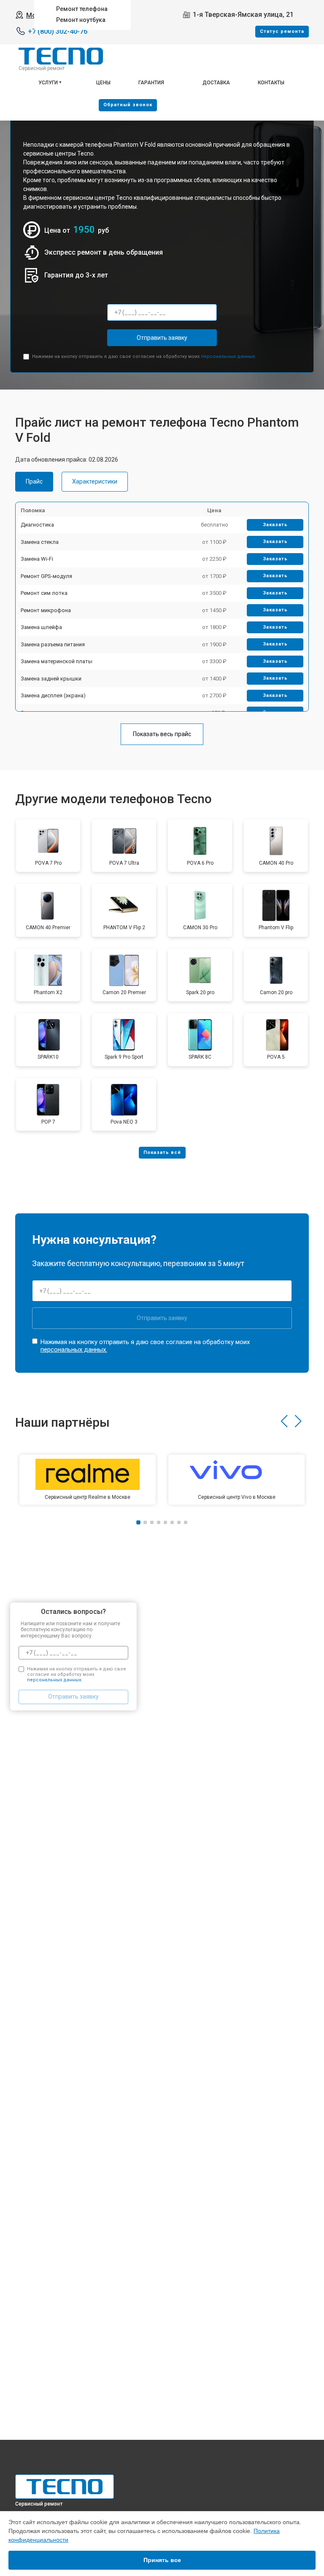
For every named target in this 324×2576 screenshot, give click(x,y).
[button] (284, 1421)
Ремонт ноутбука (81, 20)
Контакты (271, 83)
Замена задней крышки (51, 679)
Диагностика (37, 525)
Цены (103, 83)
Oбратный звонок (128, 105)
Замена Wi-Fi (37, 559)
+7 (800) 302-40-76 (58, 31)
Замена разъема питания (53, 644)
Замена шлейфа (41, 627)
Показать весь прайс (162, 734)
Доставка (216, 83)
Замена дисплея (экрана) (53, 695)
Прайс (34, 481)
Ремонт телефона (82, 9)
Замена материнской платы (57, 661)
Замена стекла (40, 542)
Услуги (48, 83)
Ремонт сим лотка (44, 593)
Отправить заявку (162, 338)
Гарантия (151, 83)
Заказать (275, 525)
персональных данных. (228, 356)
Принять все (162, 2560)
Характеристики (95, 481)
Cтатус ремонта (282, 31)
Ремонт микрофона (46, 610)
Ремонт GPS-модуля (46, 576)
